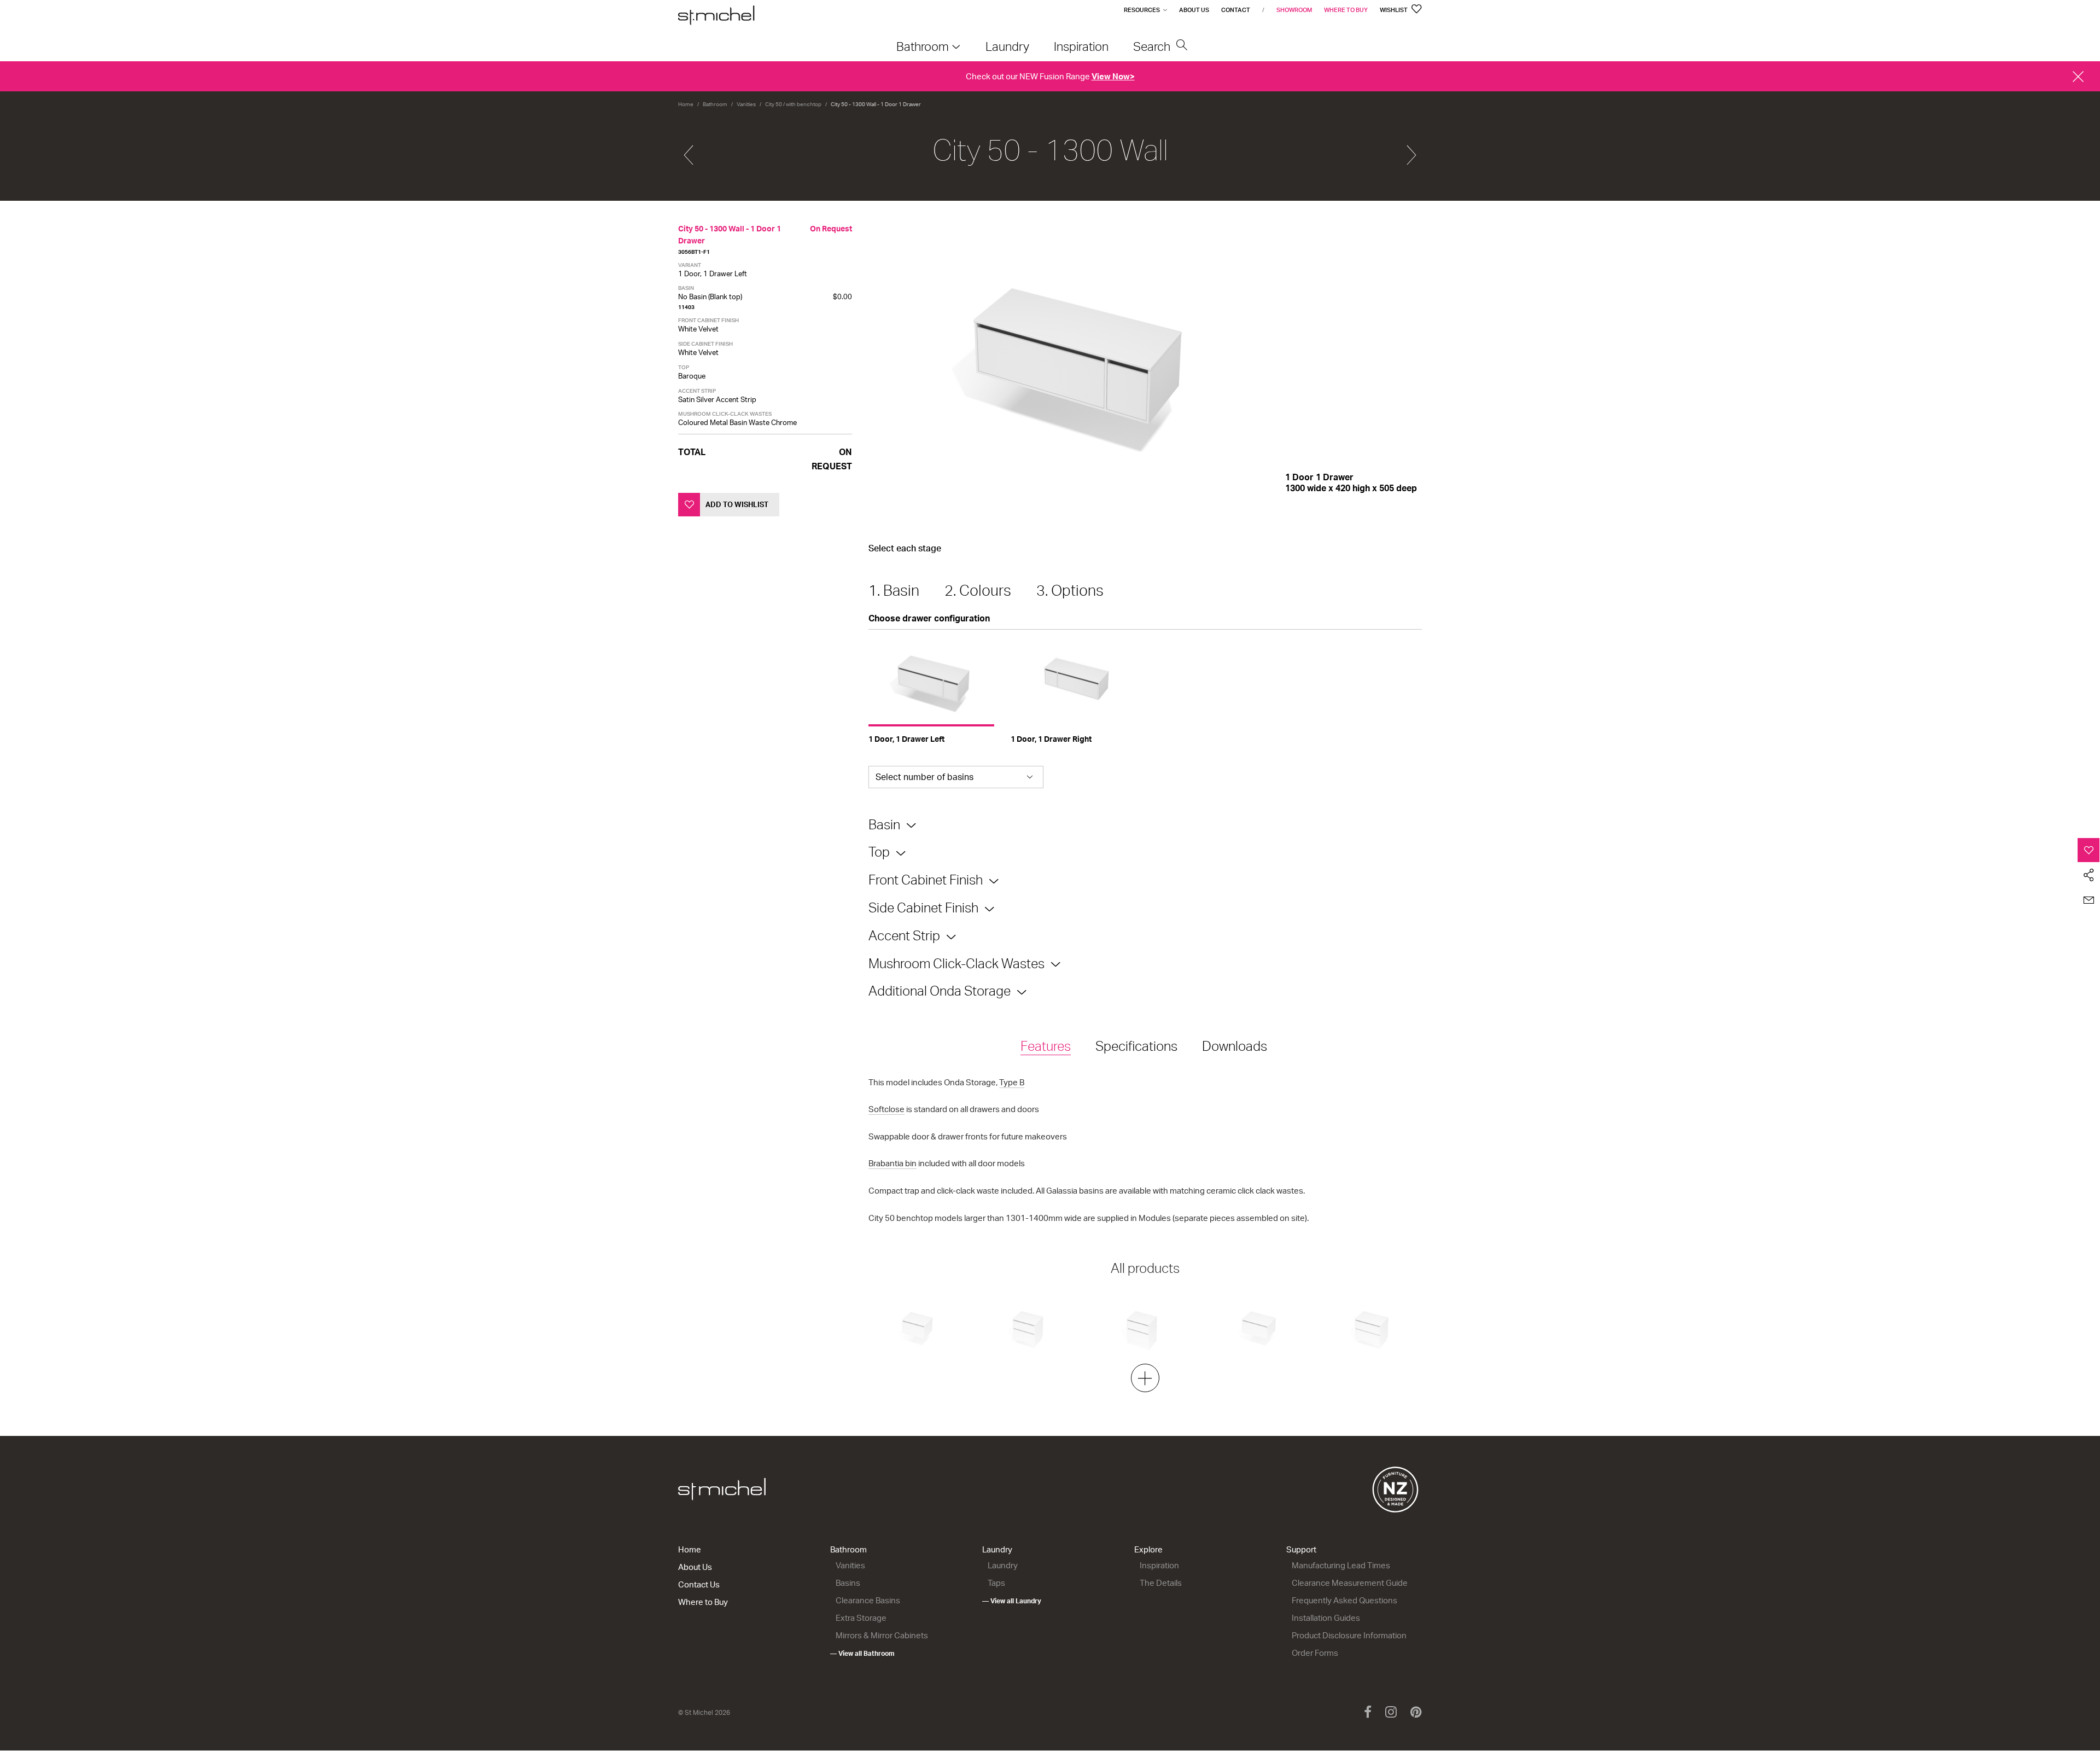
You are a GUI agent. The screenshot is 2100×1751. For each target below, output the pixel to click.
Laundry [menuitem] (1007, 46)
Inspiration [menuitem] (1081, 46)
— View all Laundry (1012, 1601)
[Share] (2089, 875)
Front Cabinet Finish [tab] (926, 880)
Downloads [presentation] (1235, 1046)
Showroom (1294, 10)
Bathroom (715, 104)
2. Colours (978, 590)
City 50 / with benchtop (793, 104)
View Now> (1113, 76)
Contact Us (699, 1584)
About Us (1194, 10)
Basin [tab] (884, 824)
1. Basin (894, 590)
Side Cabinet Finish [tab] (923, 908)
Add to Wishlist (737, 504)
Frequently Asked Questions (1344, 1600)
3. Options (1070, 590)
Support (1301, 1549)
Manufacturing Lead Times (1341, 1565)
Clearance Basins (868, 1600)
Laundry (997, 1549)
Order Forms (1315, 1653)
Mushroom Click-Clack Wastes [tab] (956, 963)
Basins (848, 1583)
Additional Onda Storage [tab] (940, 991)
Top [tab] (879, 852)
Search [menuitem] (1153, 46)
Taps (996, 1583)
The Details (1161, 1583)
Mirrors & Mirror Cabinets (882, 1635)
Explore (1148, 1549)
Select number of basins (924, 777)
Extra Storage (861, 1618)
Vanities (746, 104)
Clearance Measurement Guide (1350, 1583)
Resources (1142, 10)
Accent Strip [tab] (904, 935)
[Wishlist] (2089, 850)
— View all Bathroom (862, 1653)
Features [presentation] (1046, 1046)
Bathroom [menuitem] (923, 46)
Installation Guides (1326, 1618)
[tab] (1046, 1047)
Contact (1236, 10)
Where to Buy (1346, 10)
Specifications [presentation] (1136, 1046)
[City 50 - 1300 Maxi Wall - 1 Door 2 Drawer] (1411, 150)
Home (686, 104)
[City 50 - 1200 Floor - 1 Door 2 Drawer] (689, 150)
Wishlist (1394, 10)
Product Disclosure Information (1349, 1635)
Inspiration (1159, 1565)
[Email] (2089, 900)
